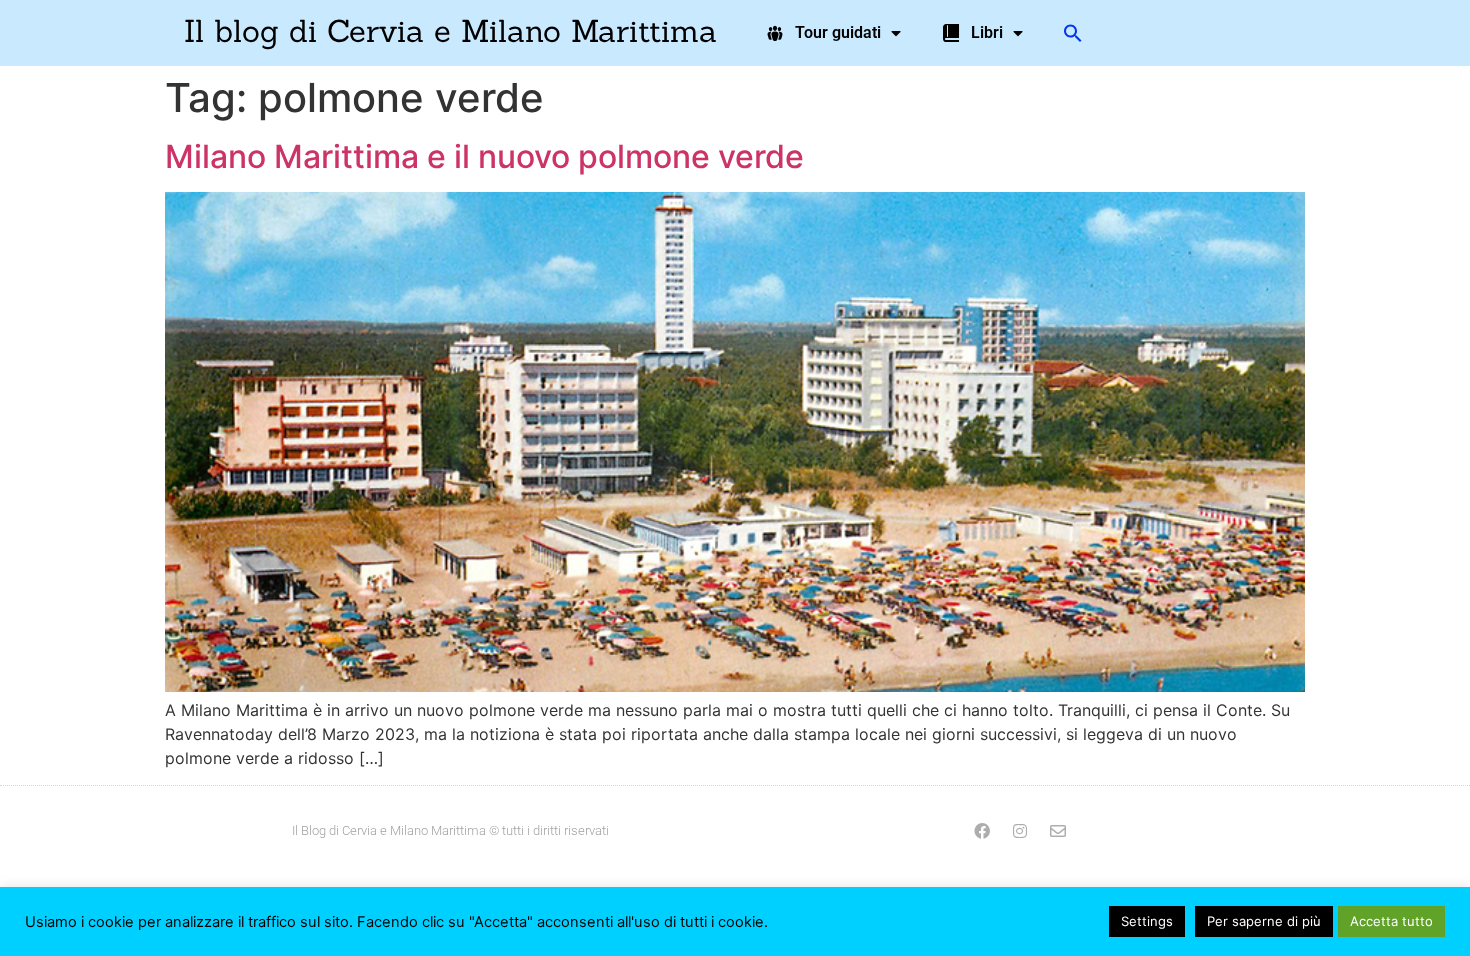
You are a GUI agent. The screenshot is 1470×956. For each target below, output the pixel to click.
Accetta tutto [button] (1391, 921)
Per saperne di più (1264, 921)
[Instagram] (1020, 831)
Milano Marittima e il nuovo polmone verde (484, 156)
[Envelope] (1058, 831)
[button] (1073, 33)
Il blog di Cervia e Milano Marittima (450, 30)
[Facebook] (982, 831)
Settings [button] (1147, 921)
